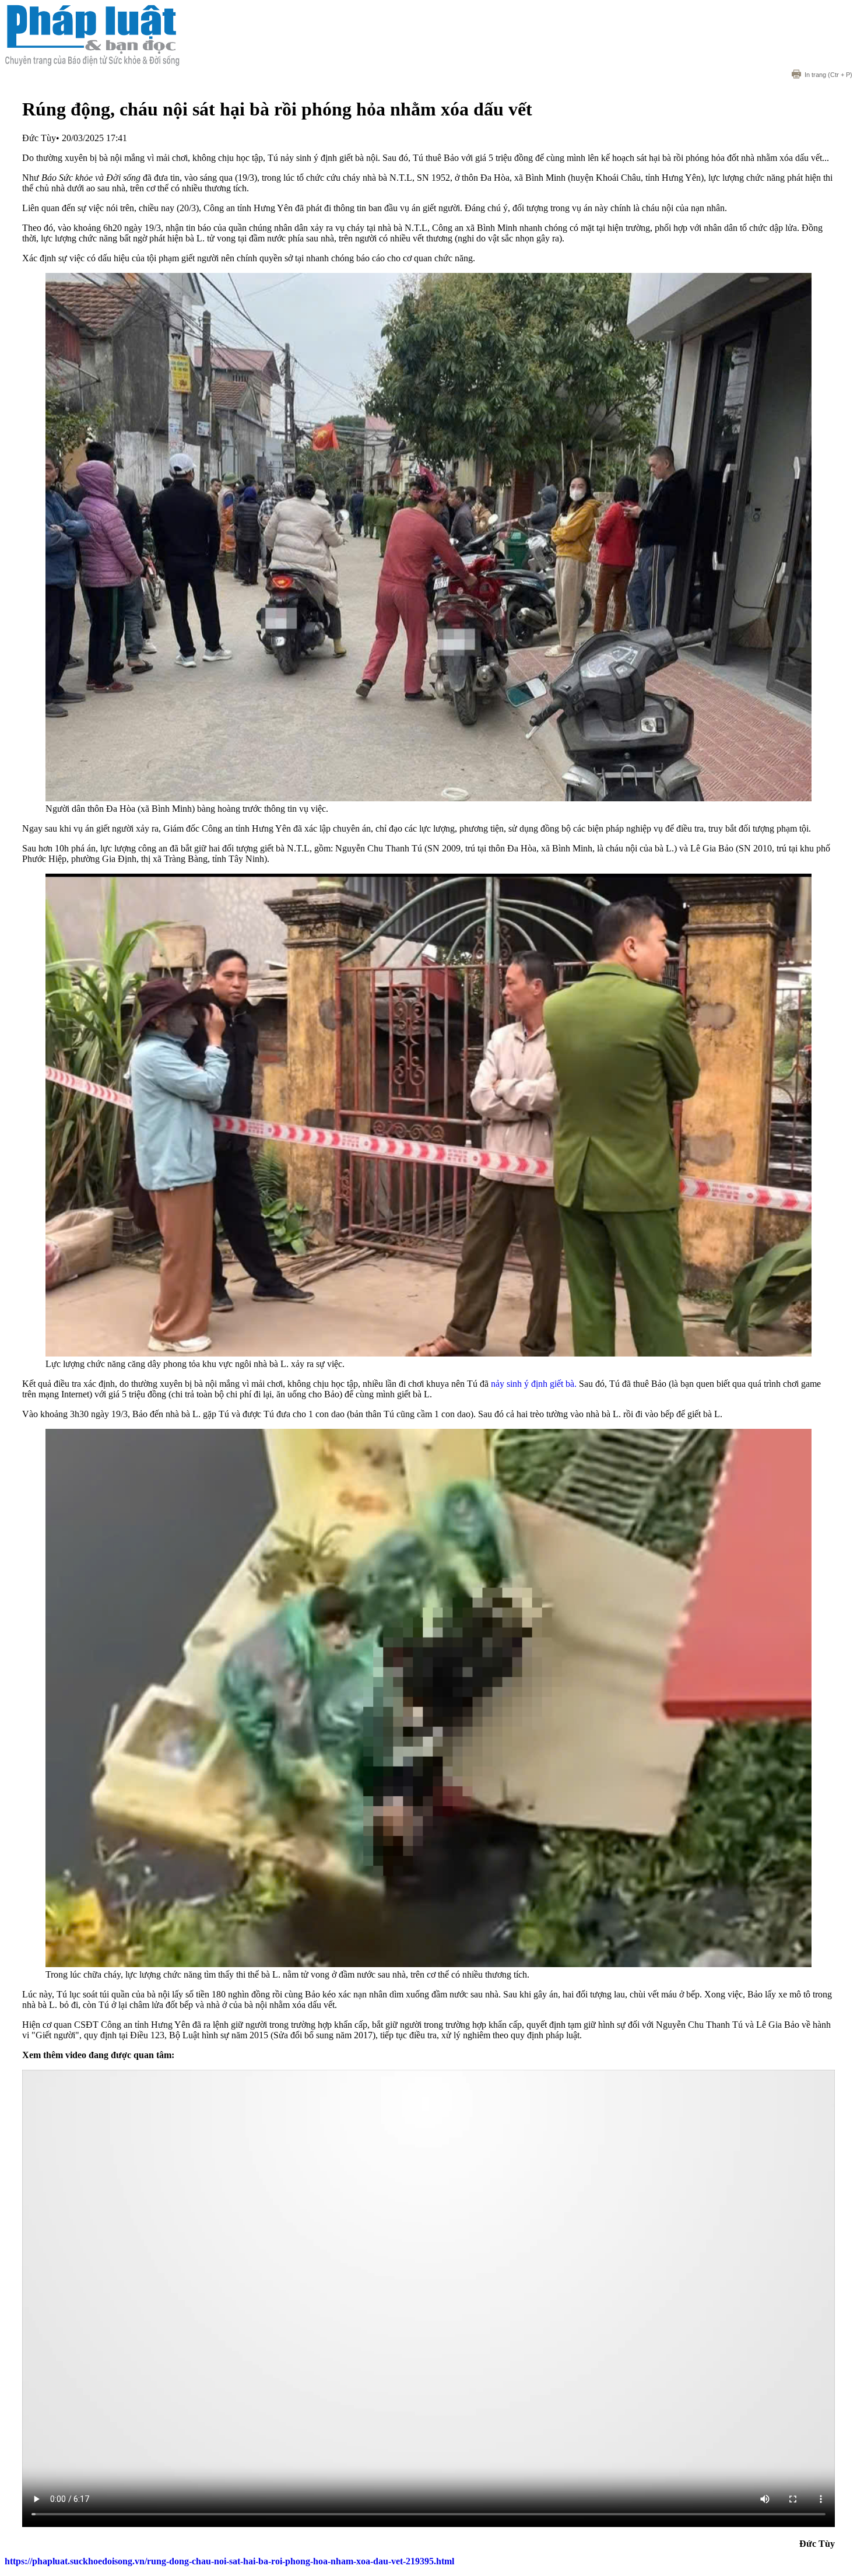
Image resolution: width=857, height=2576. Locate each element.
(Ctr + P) (828, 75)
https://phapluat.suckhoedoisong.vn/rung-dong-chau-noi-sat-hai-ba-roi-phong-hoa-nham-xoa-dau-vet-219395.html (229, 2561)
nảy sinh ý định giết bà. (534, 1384)
